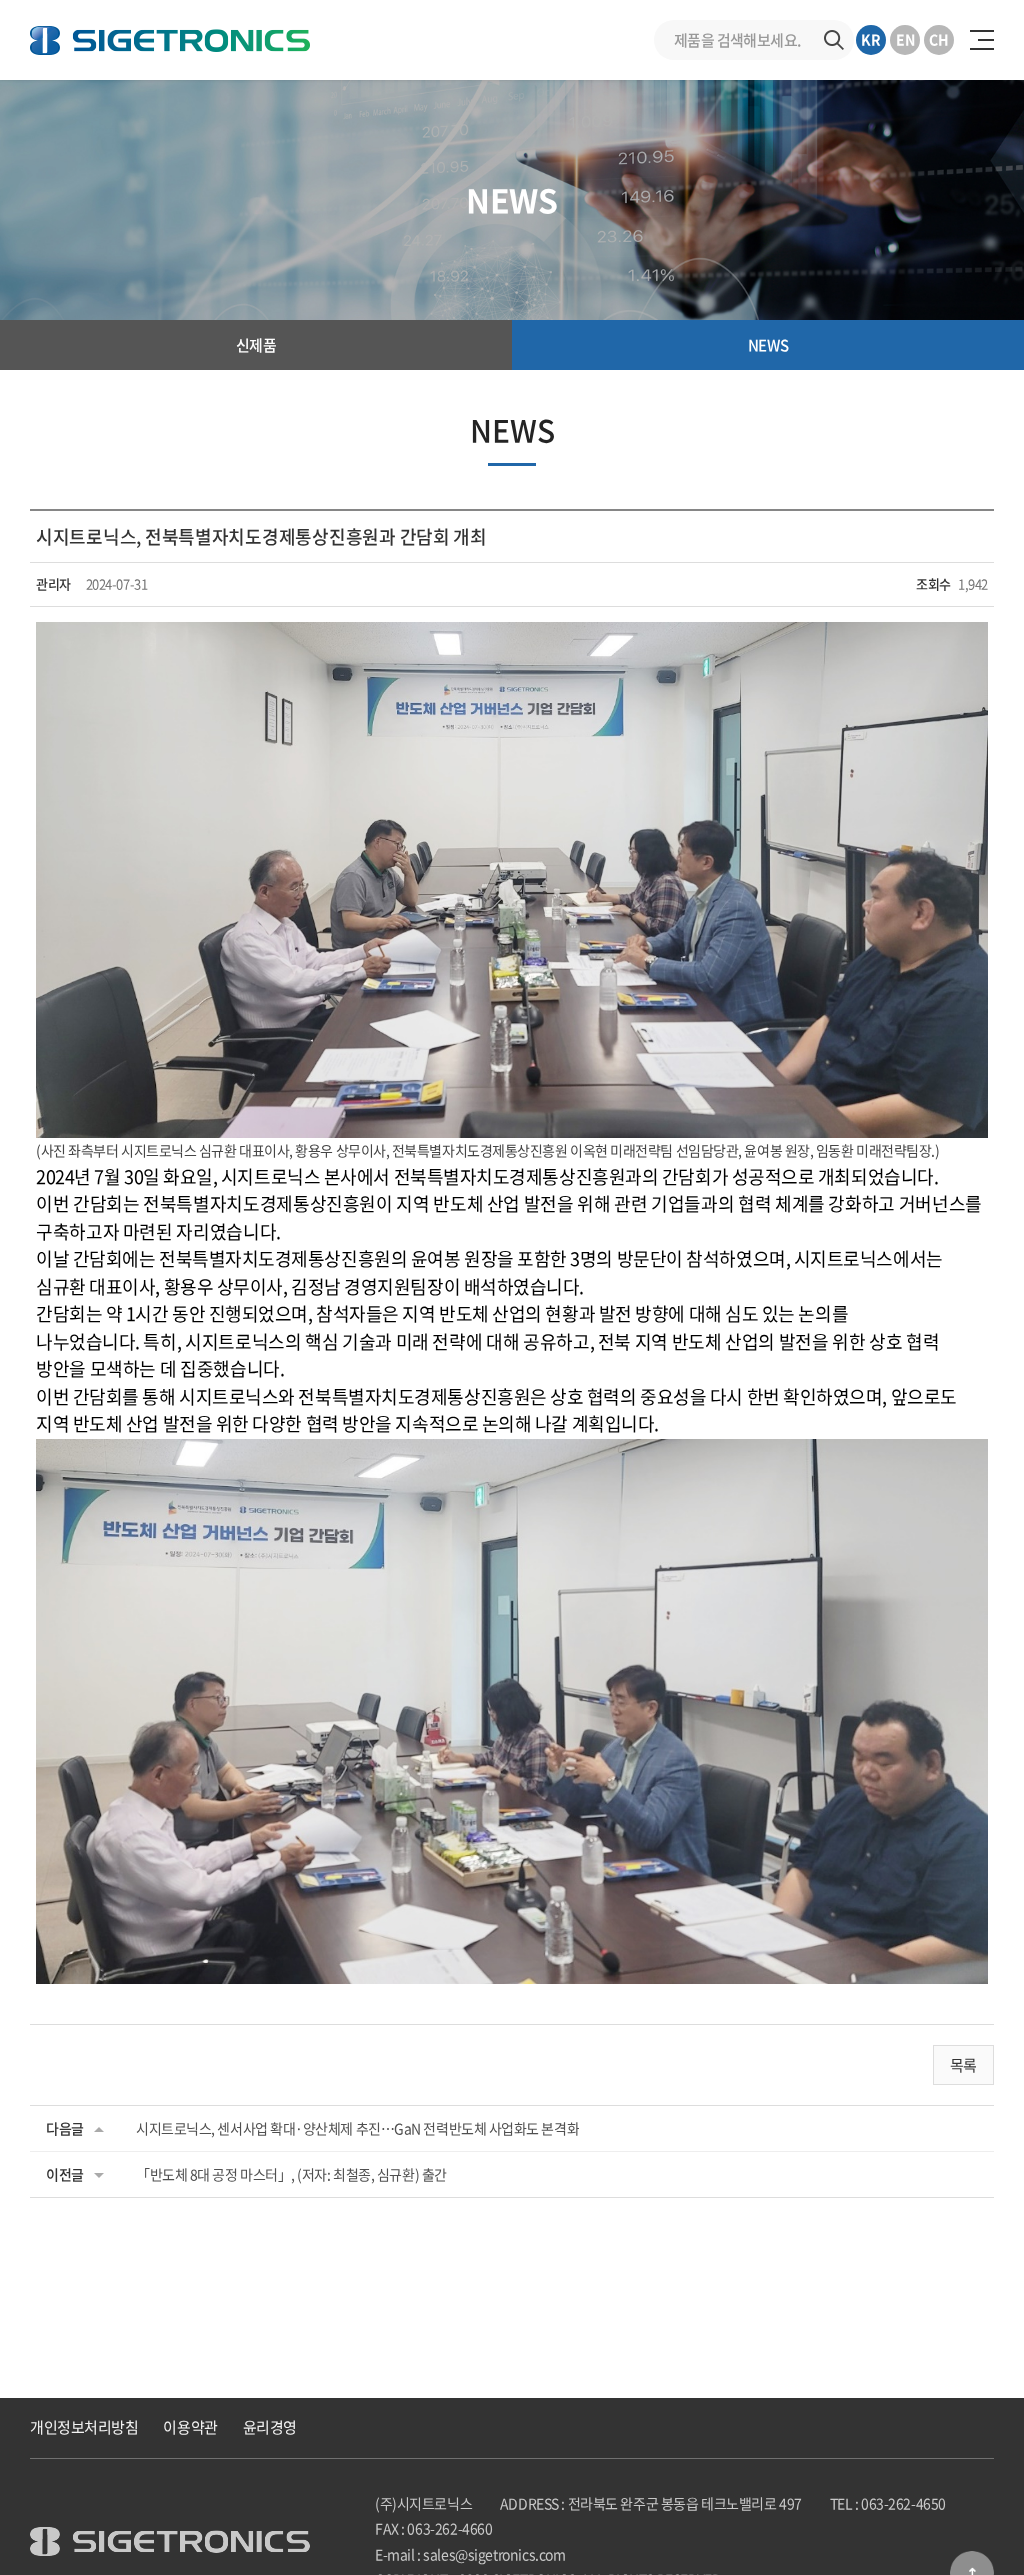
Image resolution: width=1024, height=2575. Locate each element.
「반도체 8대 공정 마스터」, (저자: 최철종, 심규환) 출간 (291, 2174)
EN (905, 39)
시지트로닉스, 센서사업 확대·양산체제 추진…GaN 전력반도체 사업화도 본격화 (357, 2128)
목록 (963, 2065)
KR (871, 39)
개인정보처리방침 (84, 2427)
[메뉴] (982, 40)
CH (939, 39)
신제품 (256, 345)
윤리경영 (270, 2427)
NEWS (768, 345)
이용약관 (190, 2427)
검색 (834, 40)
